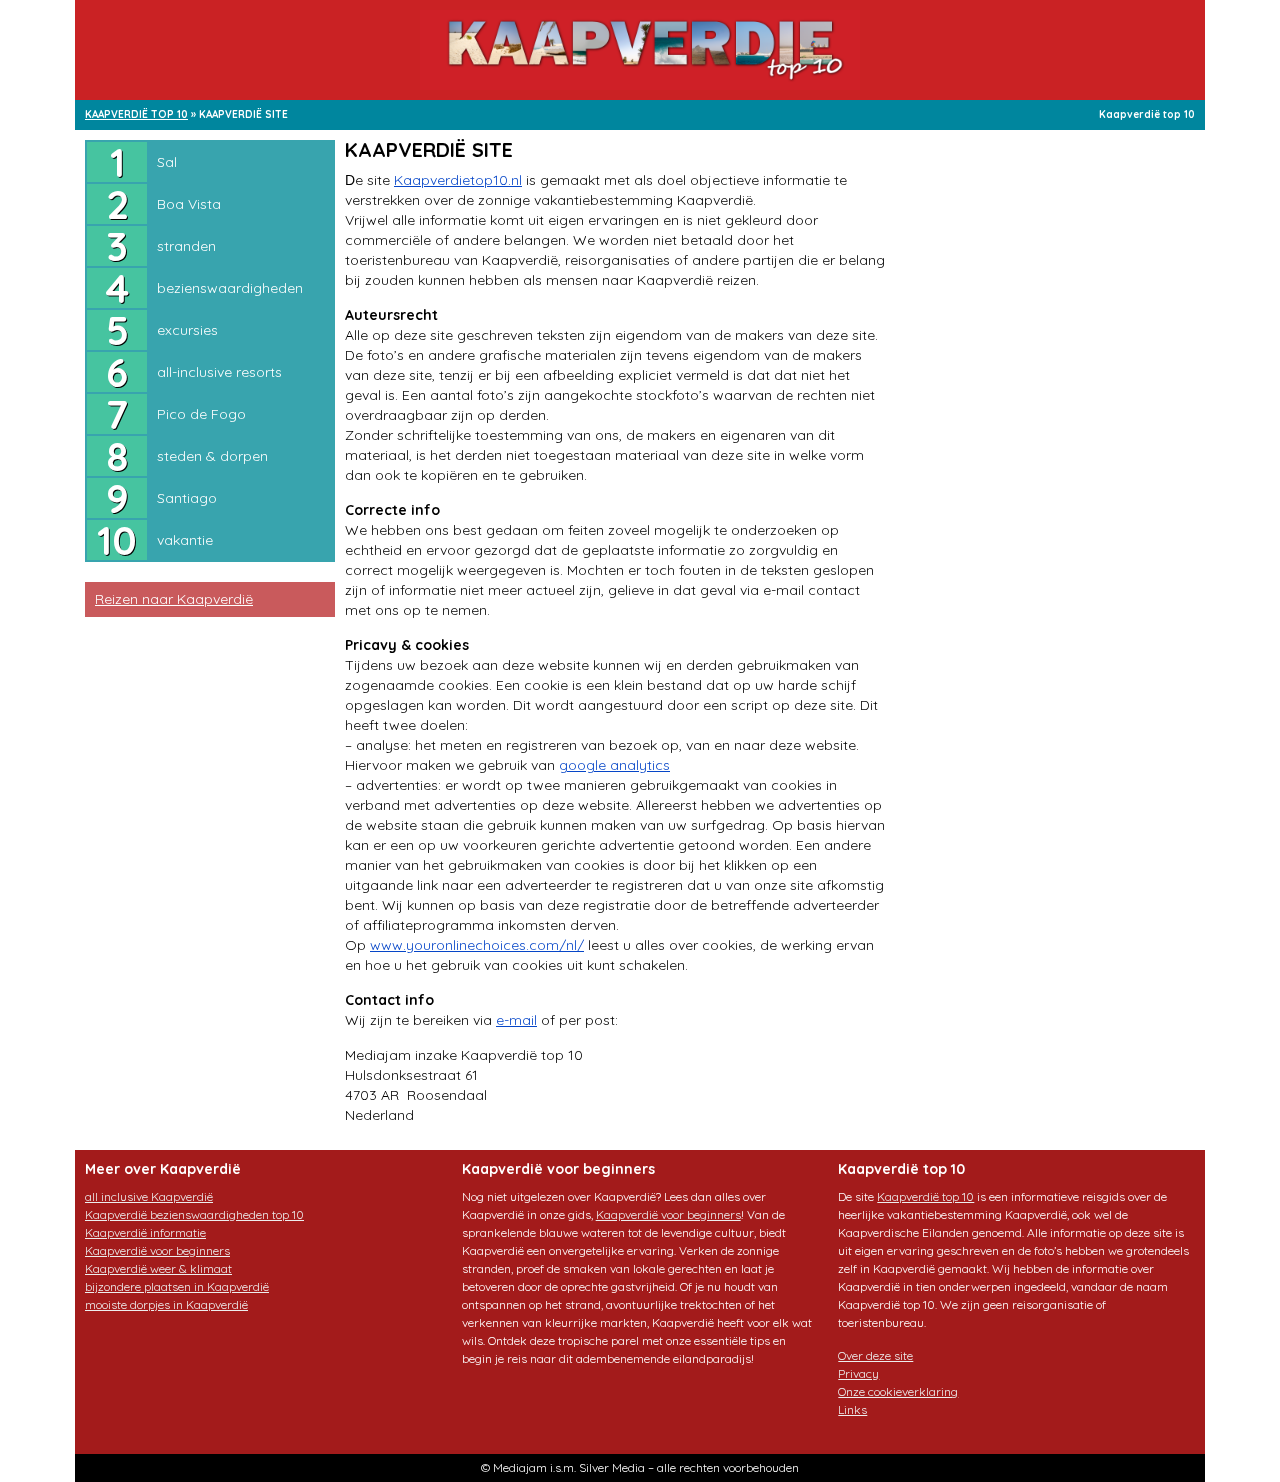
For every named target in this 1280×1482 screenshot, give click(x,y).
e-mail (516, 1020)
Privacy (858, 1373)
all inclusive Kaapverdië (149, 1196)
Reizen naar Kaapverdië (174, 599)
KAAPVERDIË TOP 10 (136, 114)
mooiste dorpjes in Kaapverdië (166, 1304)
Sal (167, 162)
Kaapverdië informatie (145, 1232)
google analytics (614, 765)
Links (852, 1409)
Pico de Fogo (201, 414)
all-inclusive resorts (219, 372)
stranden (186, 246)
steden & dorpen (212, 456)
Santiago (187, 498)
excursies (187, 330)
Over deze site (875, 1355)
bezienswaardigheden (230, 288)
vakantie (185, 540)
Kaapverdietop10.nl (458, 180)
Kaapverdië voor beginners (157, 1250)
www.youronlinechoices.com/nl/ (477, 945)
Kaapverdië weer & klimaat (158, 1268)
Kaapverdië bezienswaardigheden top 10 (194, 1214)
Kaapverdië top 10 (1147, 114)
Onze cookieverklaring (898, 1391)
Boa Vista (189, 204)
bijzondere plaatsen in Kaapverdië (177, 1286)
